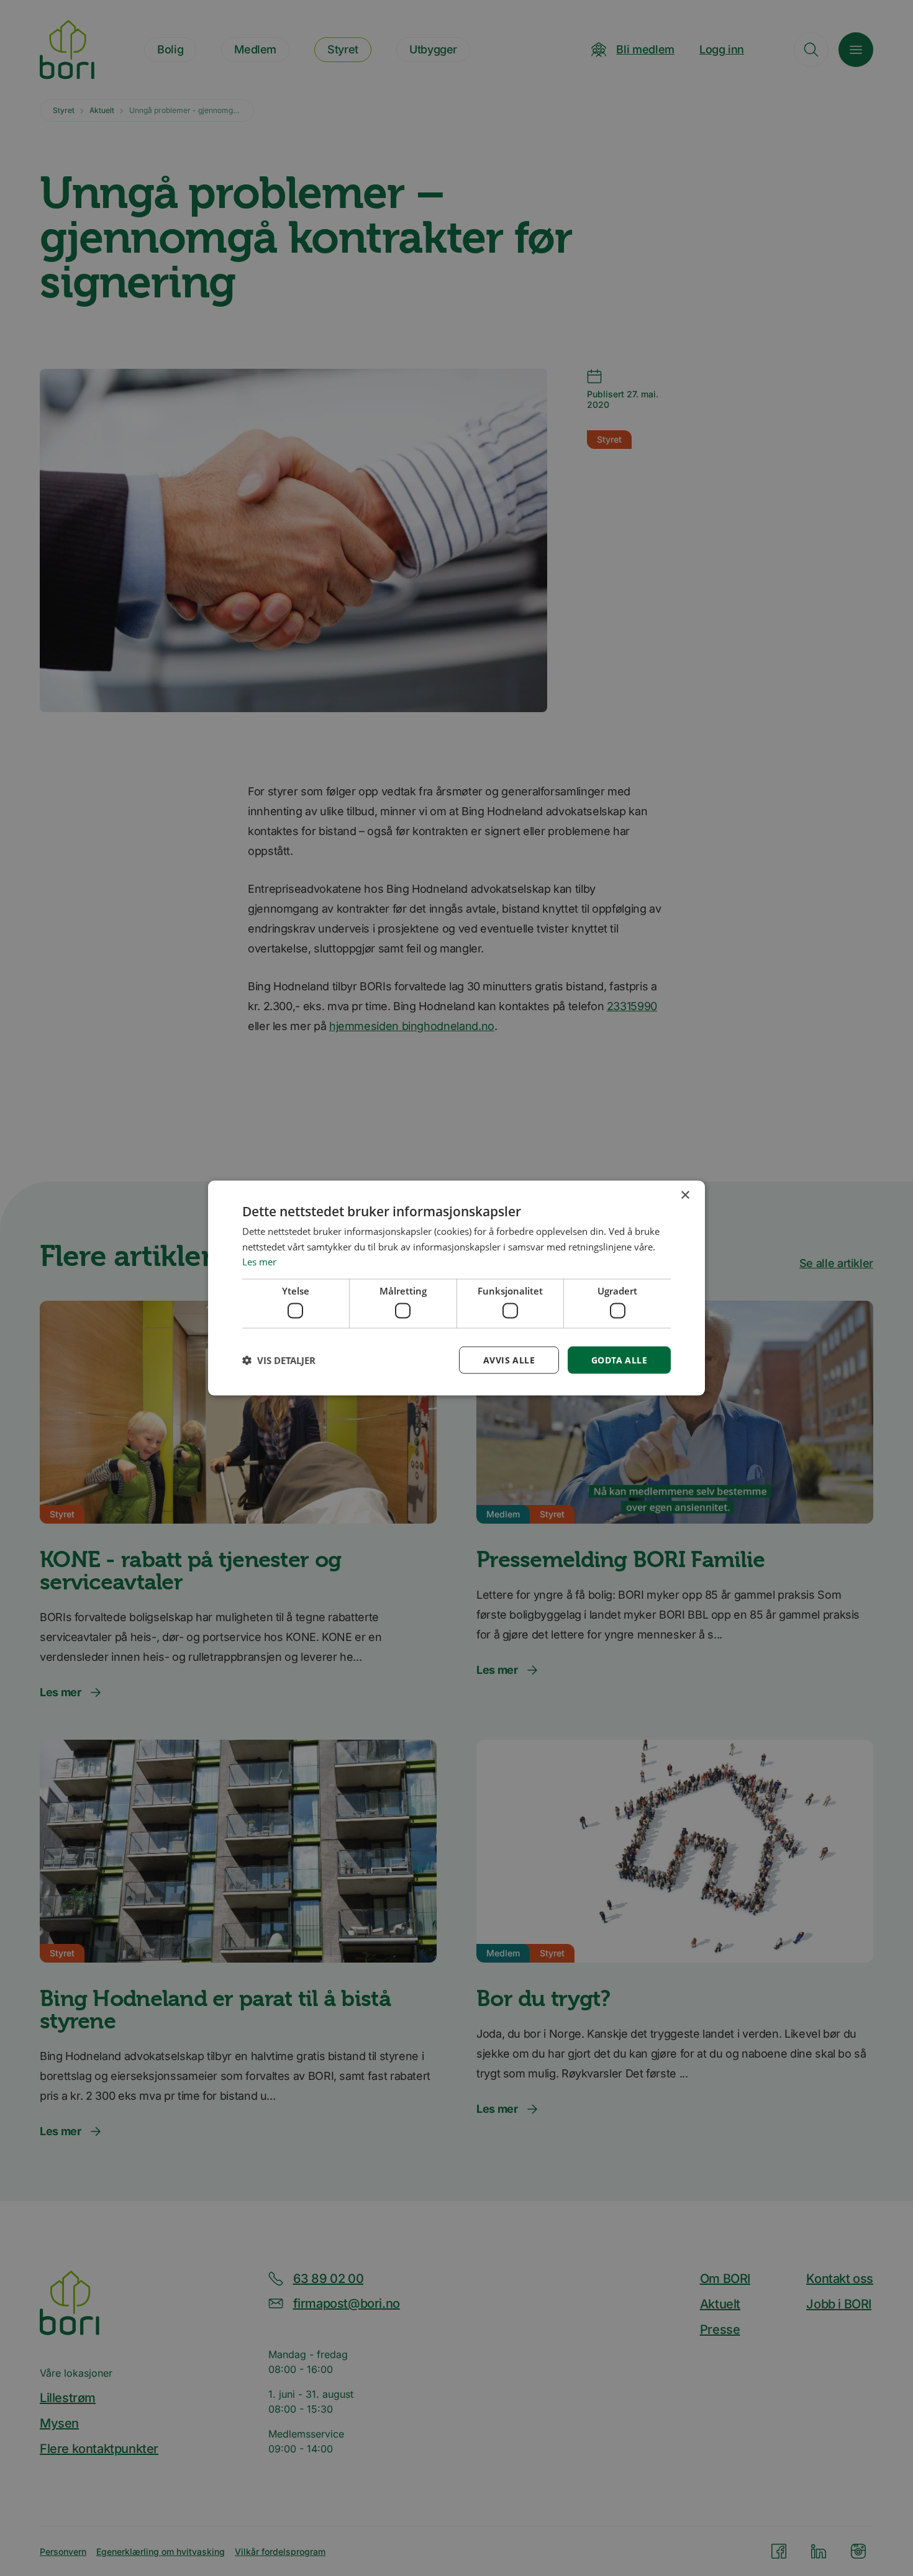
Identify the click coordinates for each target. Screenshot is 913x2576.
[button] (279, 1360)
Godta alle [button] (619, 1359)
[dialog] (457, 1288)
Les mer (259, 1262)
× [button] (685, 1195)
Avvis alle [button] (509, 1359)
